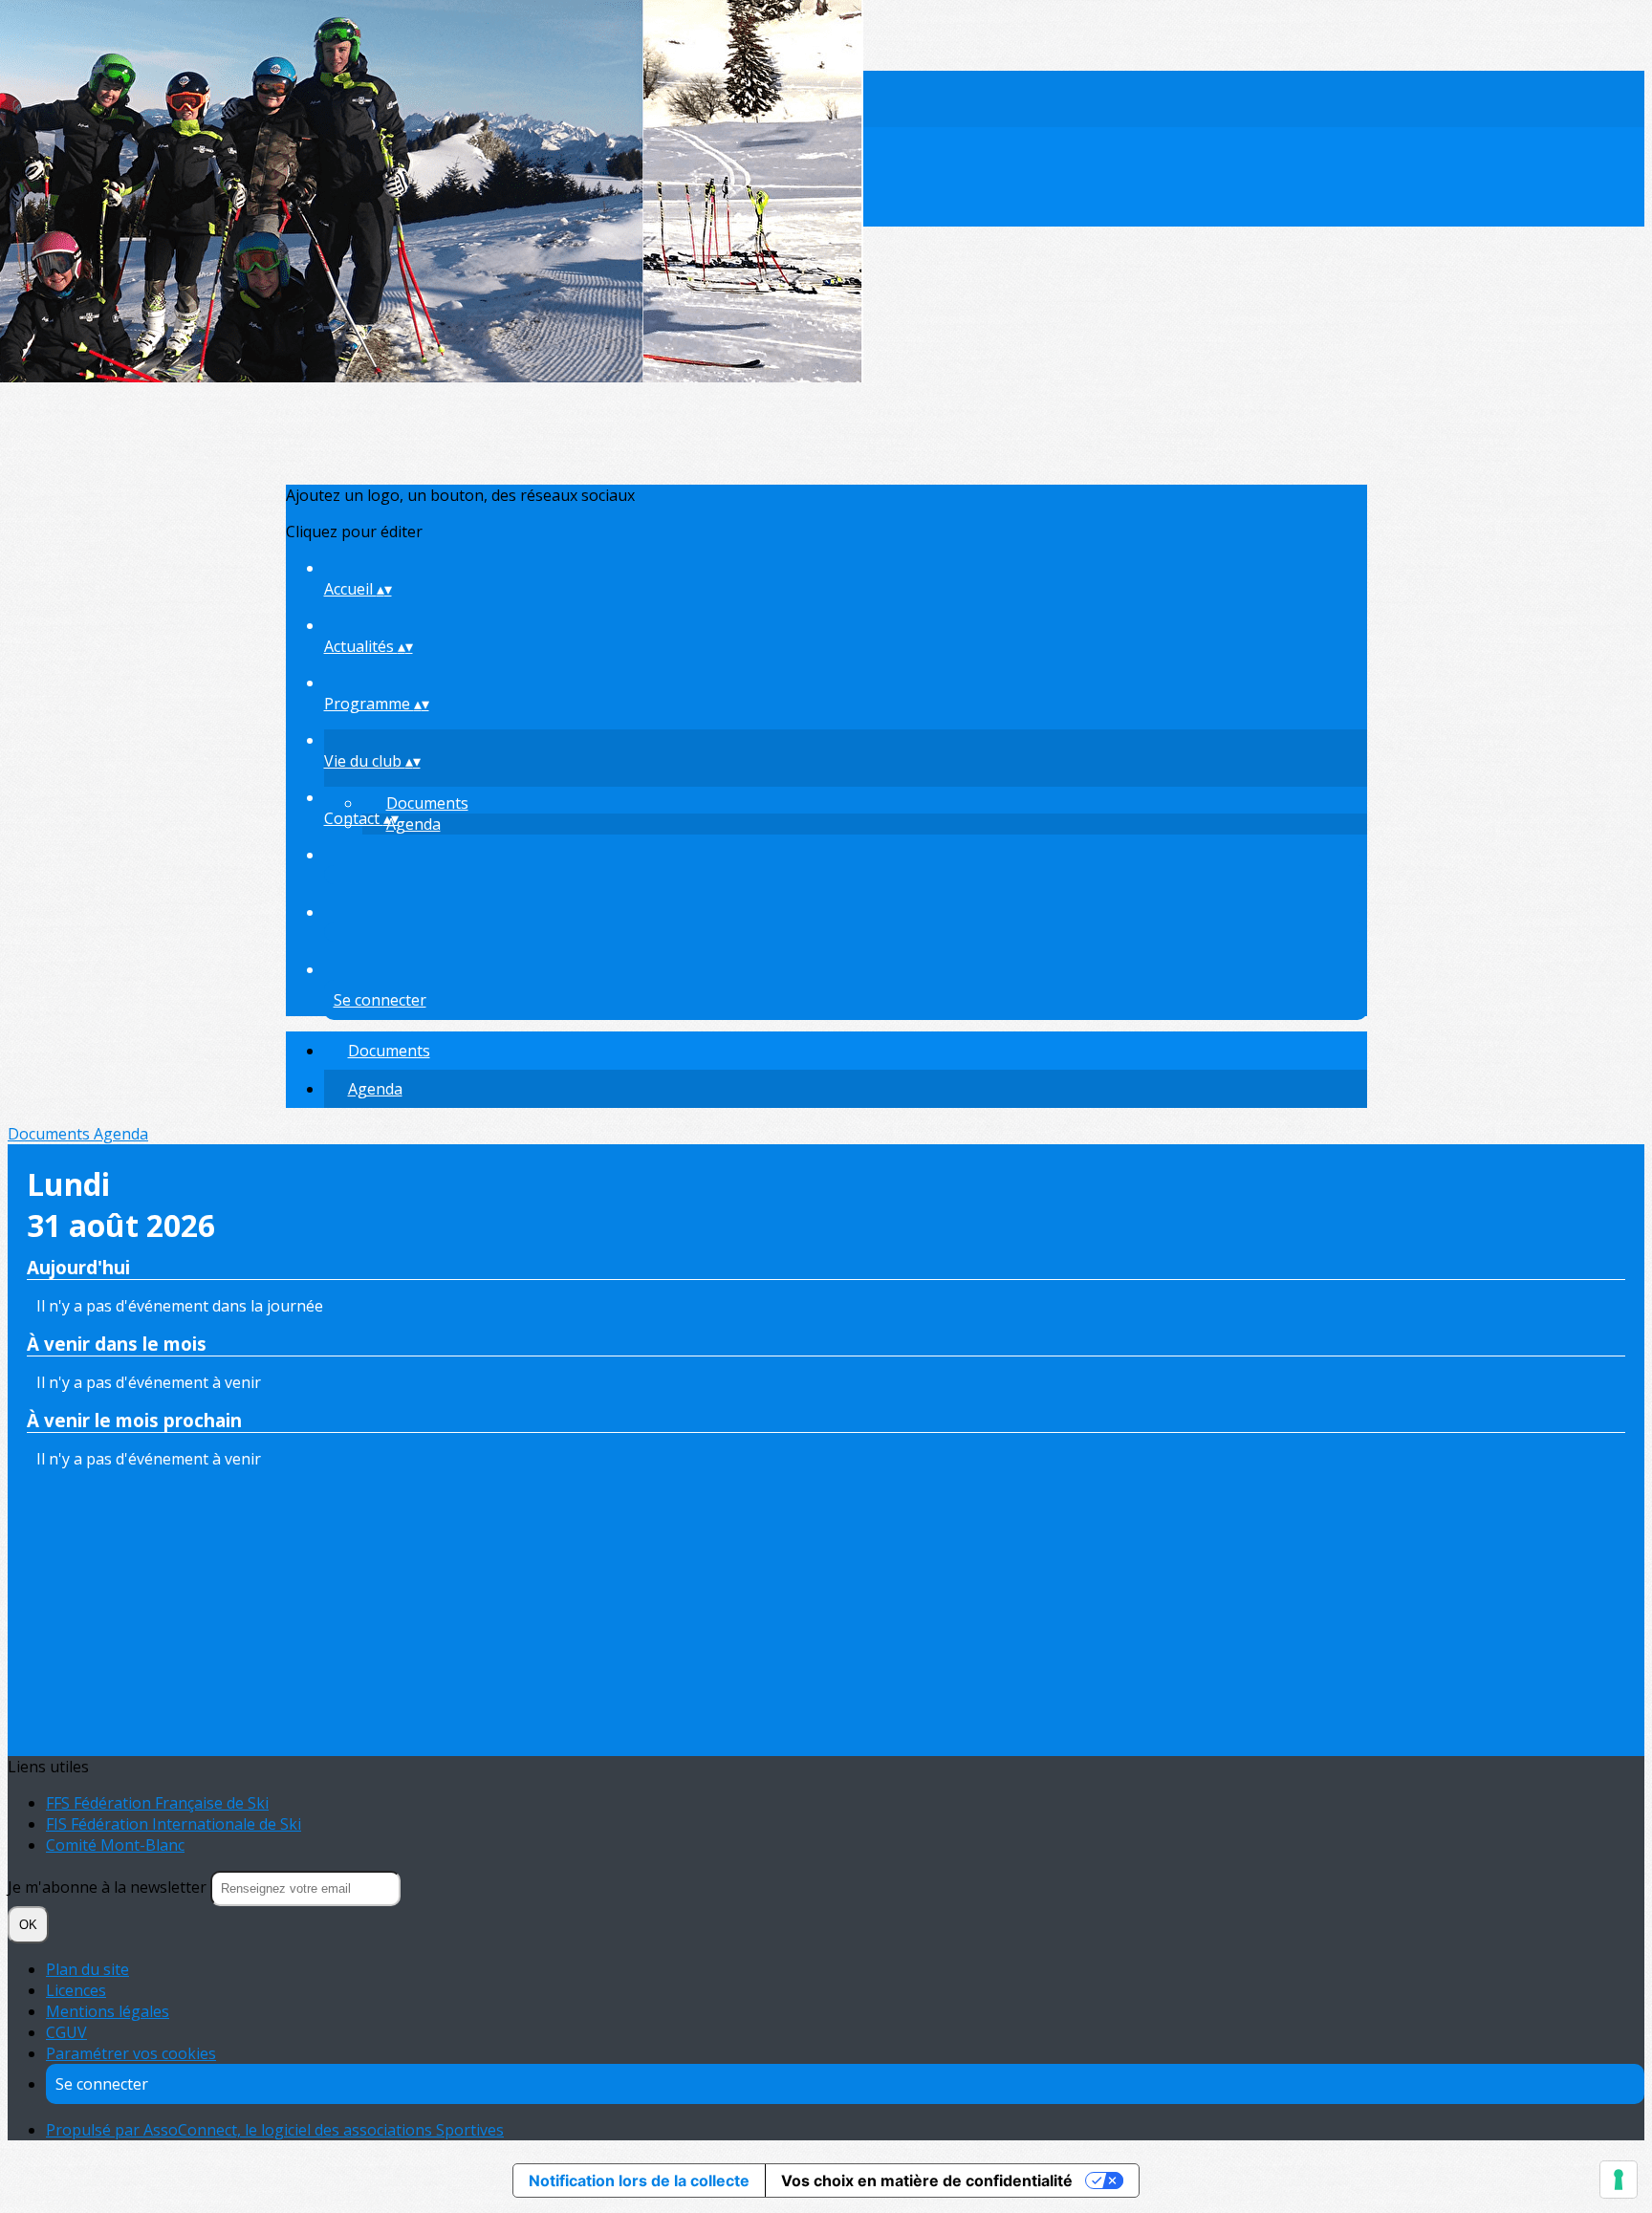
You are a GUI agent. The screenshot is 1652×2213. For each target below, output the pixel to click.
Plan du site (87, 1969)
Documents (427, 803)
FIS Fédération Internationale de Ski (174, 1824)
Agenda (413, 824)
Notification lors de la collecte (639, 2180)
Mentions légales (108, 2011)
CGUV (66, 2032)
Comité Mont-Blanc (115, 1845)
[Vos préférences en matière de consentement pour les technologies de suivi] (1619, 2180)
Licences (76, 1990)
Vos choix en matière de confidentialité (927, 2180)
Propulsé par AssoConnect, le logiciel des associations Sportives (275, 2130)
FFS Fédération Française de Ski (157, 1803)
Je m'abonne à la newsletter (109, 1887)
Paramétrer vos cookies (131, 2053)
